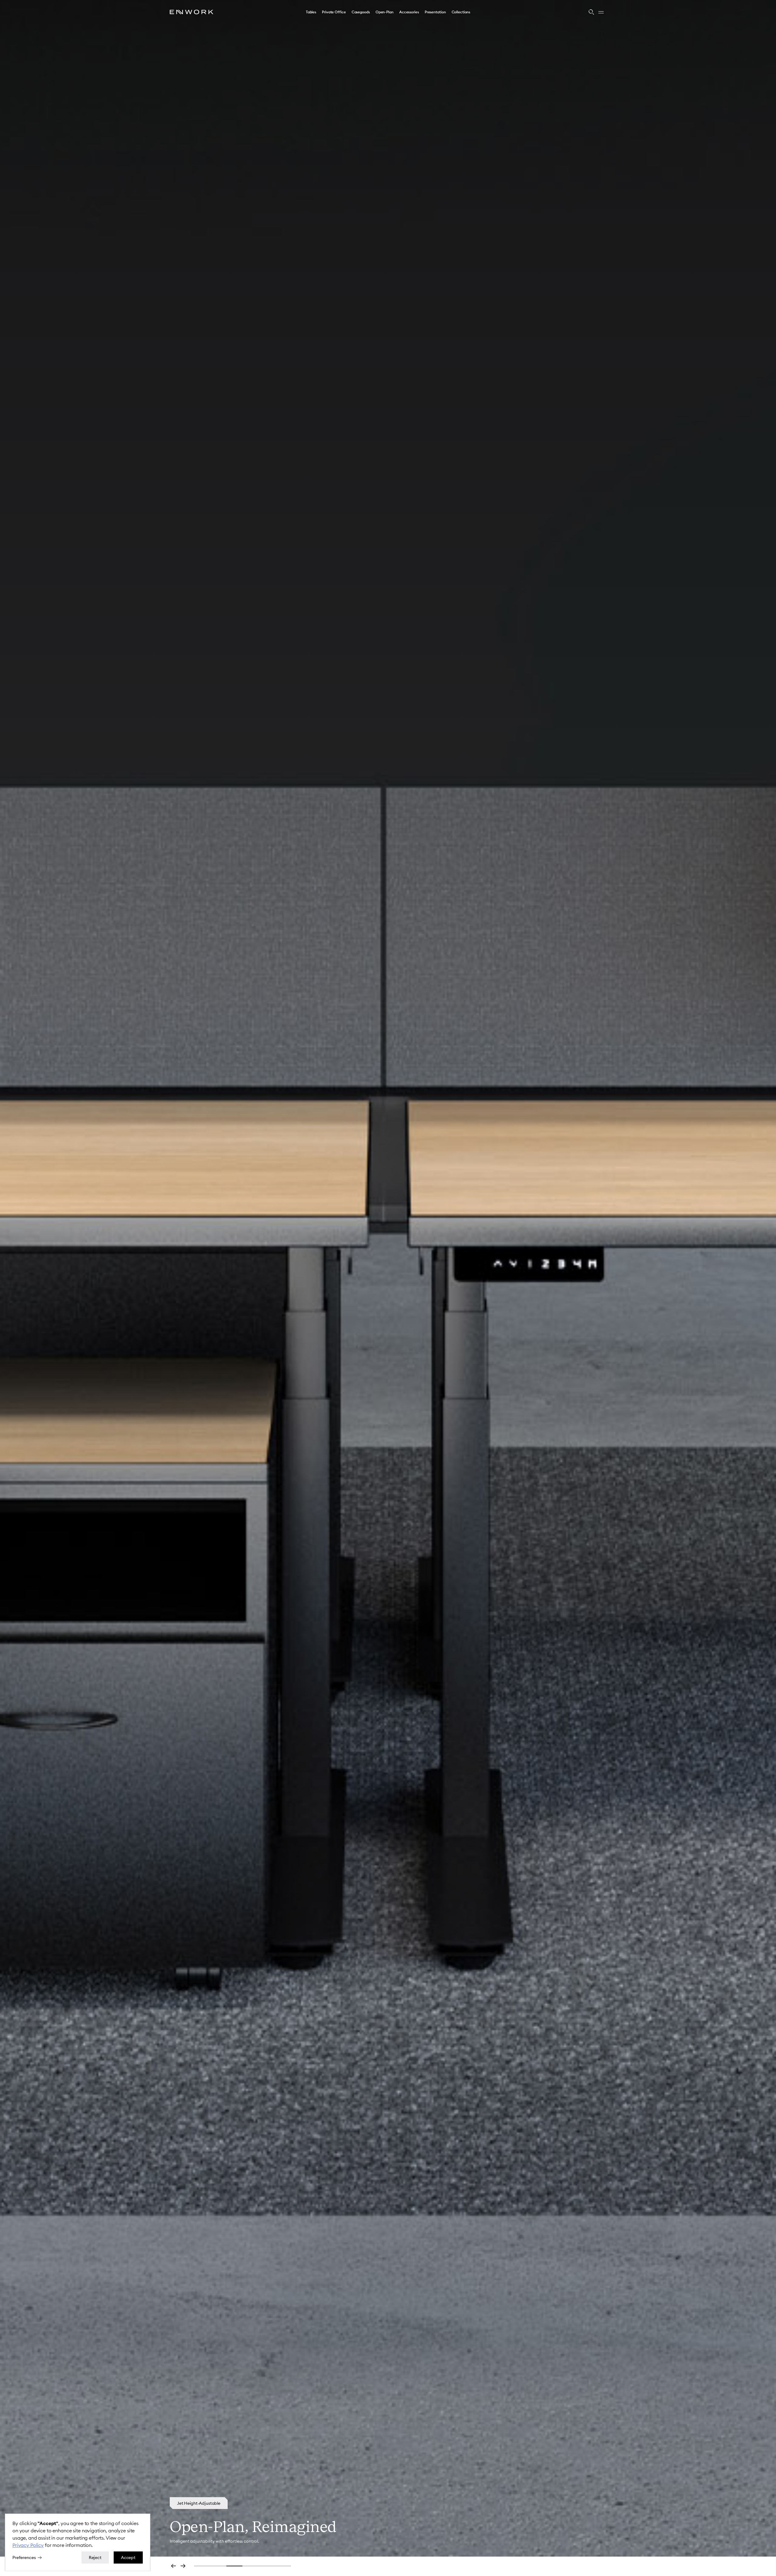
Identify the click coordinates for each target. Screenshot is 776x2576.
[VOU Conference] (194, 2503)
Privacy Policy (28, 2545)
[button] (311, 12)
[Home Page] (192, 12)
